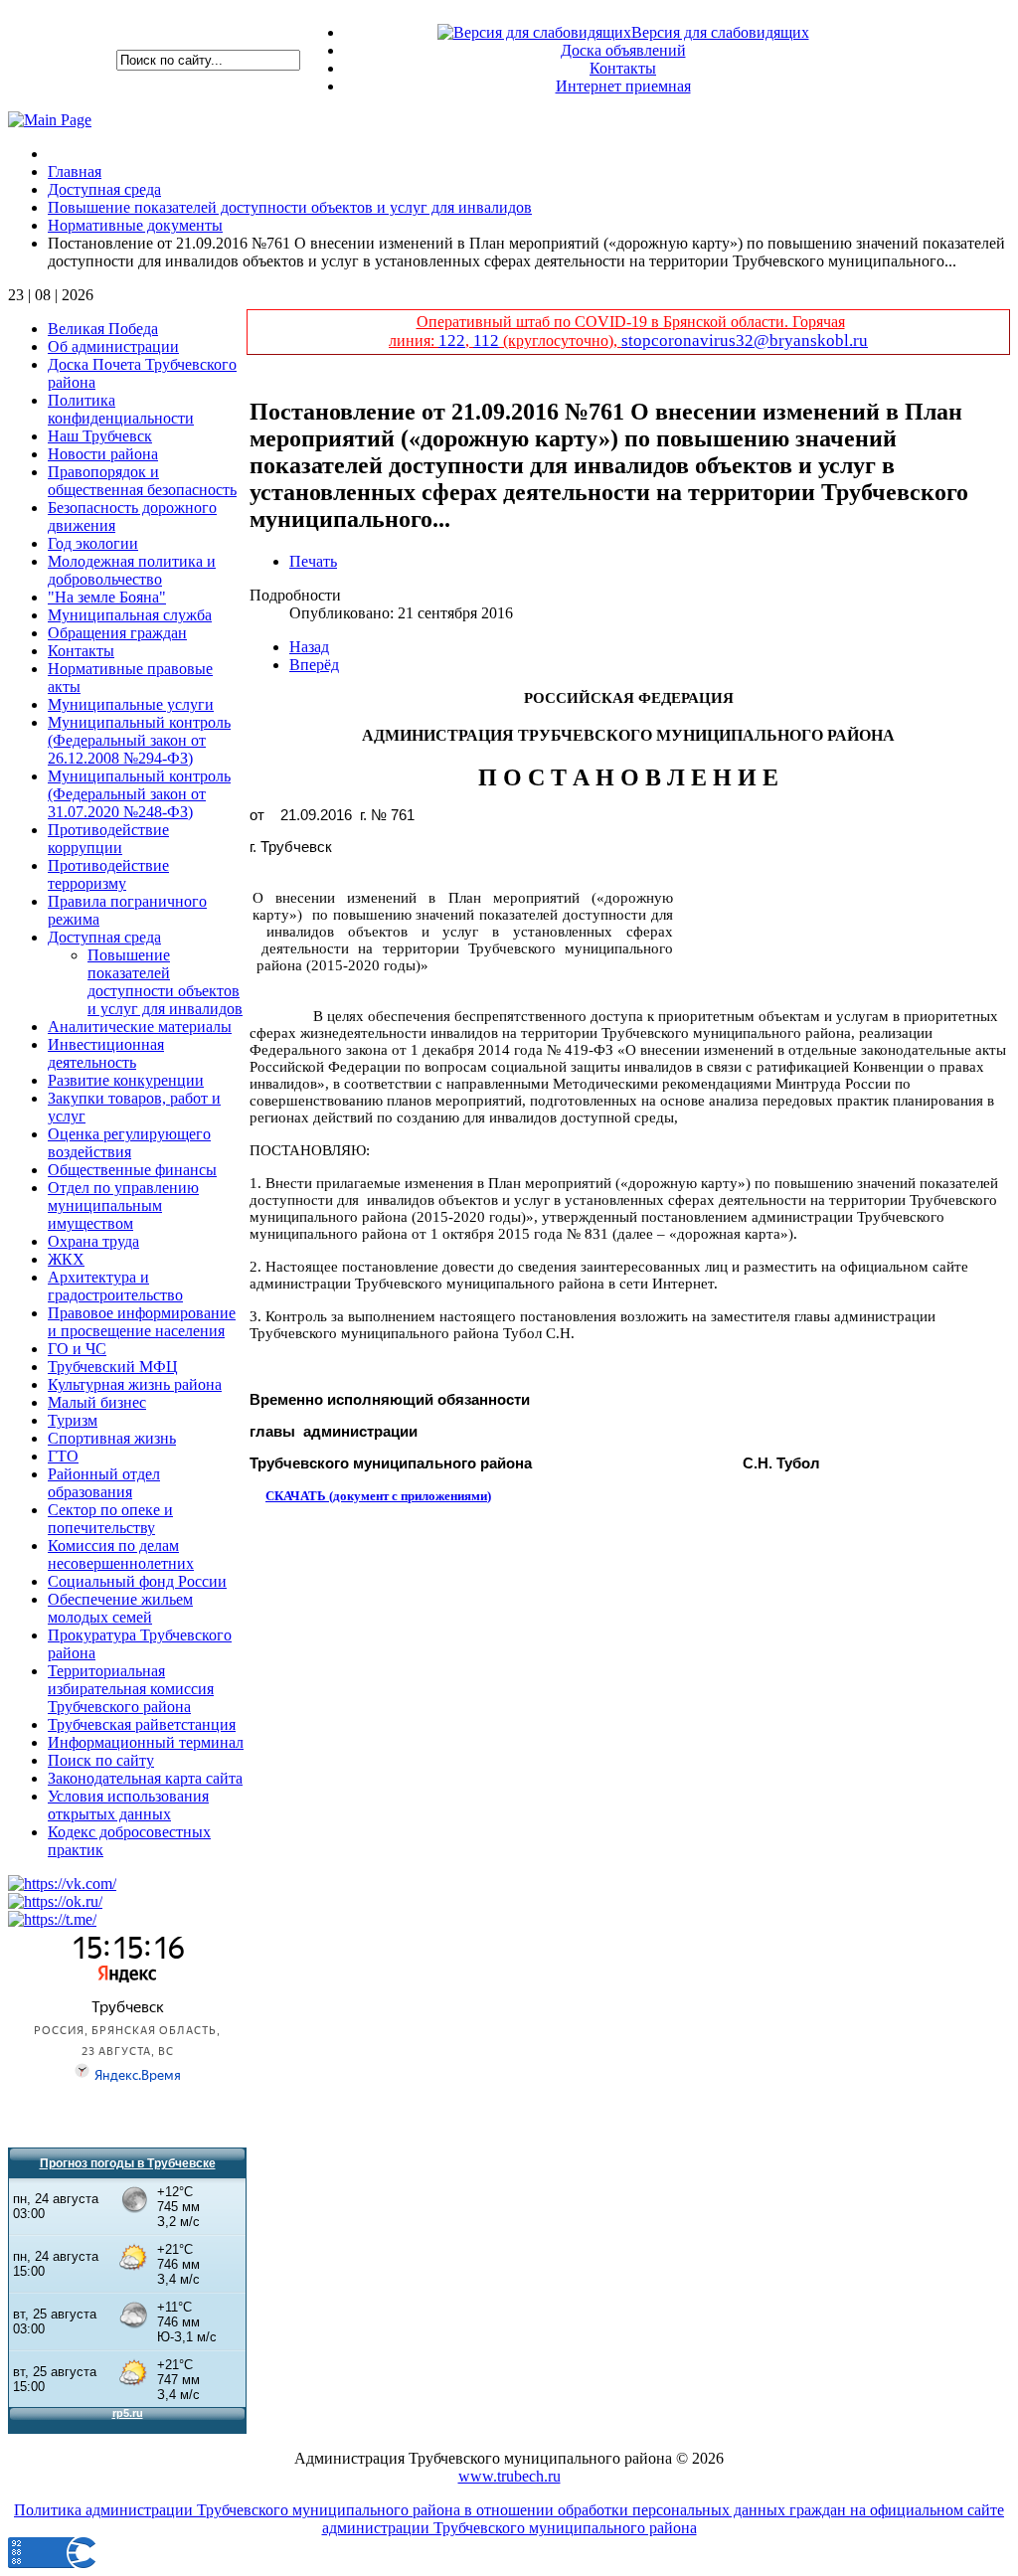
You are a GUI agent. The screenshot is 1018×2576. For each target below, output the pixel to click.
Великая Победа (103, 329)
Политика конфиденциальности (121, 409)
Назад (309, 647)
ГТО (63, 1456)
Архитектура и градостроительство (115, 1286)
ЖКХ (66, 1259)
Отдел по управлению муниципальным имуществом (123, 1205)
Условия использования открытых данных (128, 1805)
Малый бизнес (97, 1402)
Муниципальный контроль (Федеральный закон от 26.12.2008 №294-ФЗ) (139, 740)
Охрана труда (93, 1241)
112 (486, 341)
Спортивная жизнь (112, 1438)
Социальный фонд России (137, 1581)
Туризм (73, 1420)
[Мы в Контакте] (62, 1884)
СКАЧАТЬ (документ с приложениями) (378, 1496)
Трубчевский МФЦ (113, 1367)
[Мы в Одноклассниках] (55, 1901)
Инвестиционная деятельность (106, 1053)
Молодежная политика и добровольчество (132, 570)
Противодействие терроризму (108, 874)
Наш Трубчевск (100, 436)
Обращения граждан (117, 633)
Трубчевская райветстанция (142, 1724)
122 (452, 341)
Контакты (623, 68)
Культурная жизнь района (135, 1384)
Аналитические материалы (140, 1027)
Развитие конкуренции (126, 1080)
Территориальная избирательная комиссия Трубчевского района (131, 1689)
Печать (313, 561)
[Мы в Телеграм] (52, 1919)
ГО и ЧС (77, 1349)
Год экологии (93, 543)
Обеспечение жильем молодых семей (120, 1608)
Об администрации (113, 346)
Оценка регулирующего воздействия (129, 1143)
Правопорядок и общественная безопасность (142, 481)
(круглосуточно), (560, 341)
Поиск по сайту (101, 1760)
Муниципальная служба (130, 615)
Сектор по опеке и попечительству (110, 1519)
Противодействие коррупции (108, 839)
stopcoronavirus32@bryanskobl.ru (745, 341)
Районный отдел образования (104, 1483)
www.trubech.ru (509, 2476)
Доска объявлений (623, 50)
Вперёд (314, 665)
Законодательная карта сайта (145, 1778)
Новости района (103, 454)
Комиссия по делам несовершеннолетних (121, 1554)
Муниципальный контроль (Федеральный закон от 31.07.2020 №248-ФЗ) (139, 794)
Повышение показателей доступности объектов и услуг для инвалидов (165, 982)
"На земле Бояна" (107, 597)
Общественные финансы (132, 1170)
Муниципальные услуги (131, 704)
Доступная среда (104, 937)
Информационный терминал (146, 1742)
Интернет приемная (623, 86)
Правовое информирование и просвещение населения (142, 1322)
